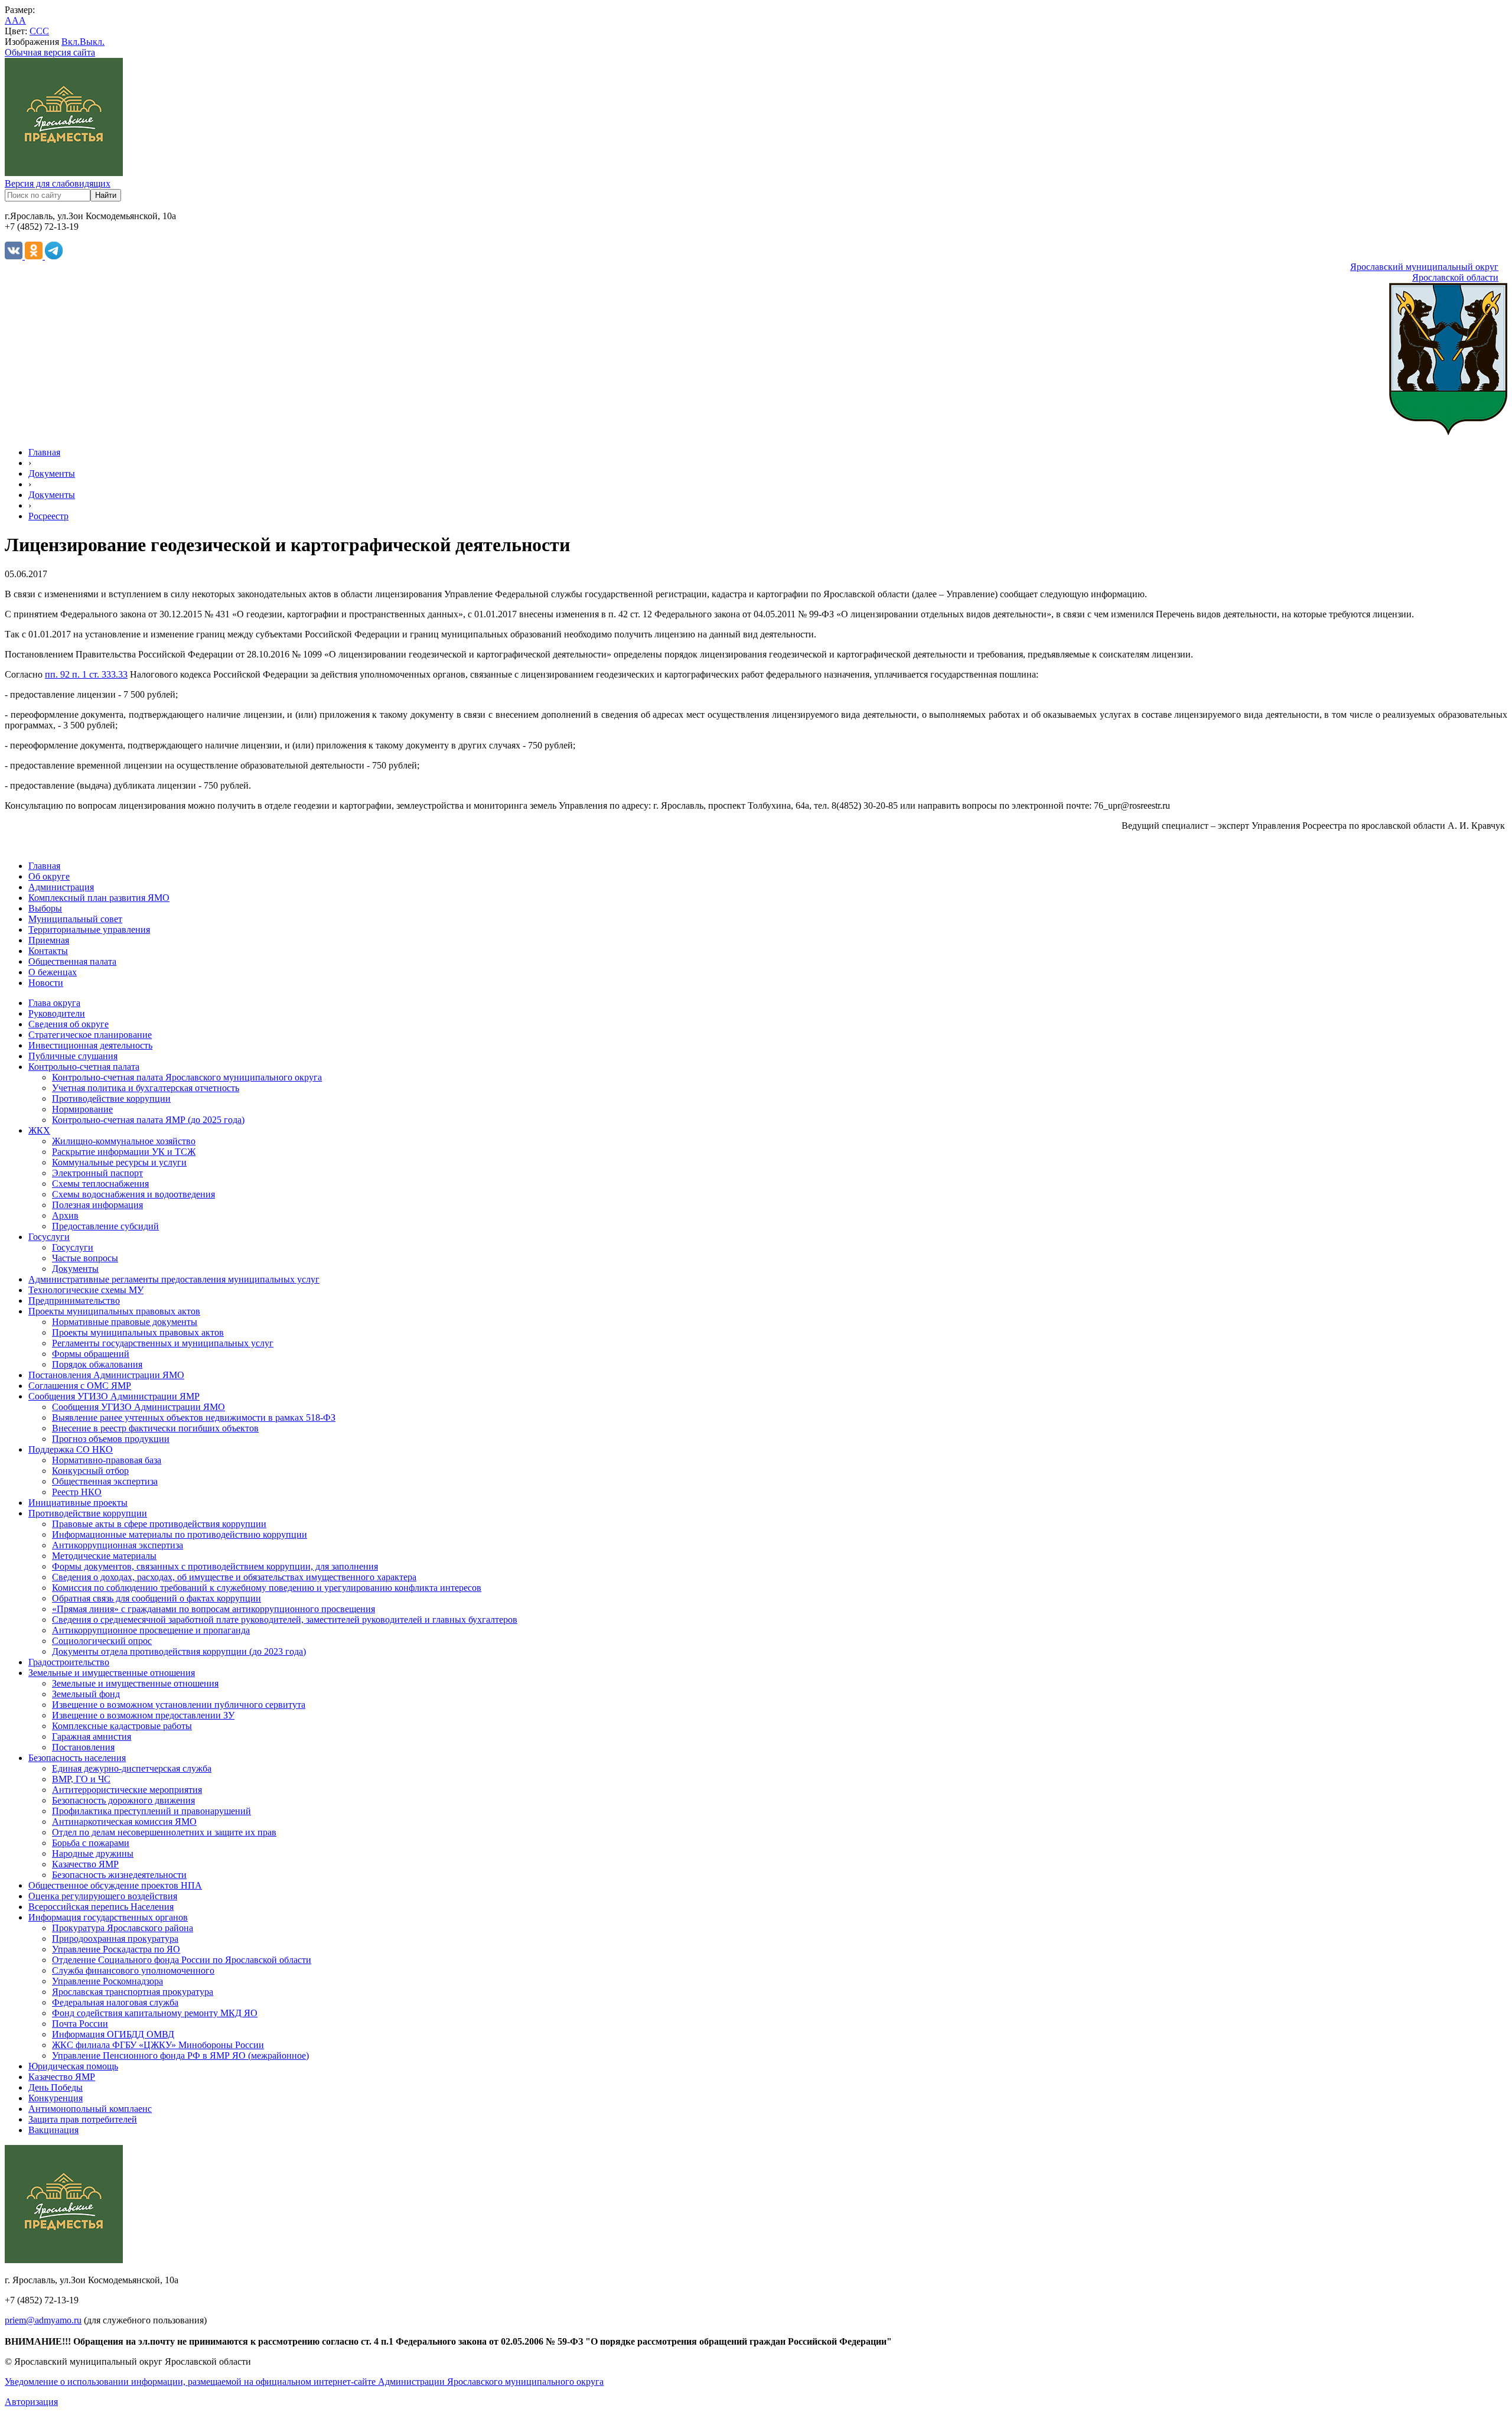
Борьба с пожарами (91, 1843)
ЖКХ (39, 1130)
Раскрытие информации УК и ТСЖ (124, 1152)
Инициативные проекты (78, 1503)
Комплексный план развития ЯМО (99, 898)
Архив (65, 1215)
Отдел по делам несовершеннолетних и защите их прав (164, 1832)
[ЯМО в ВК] (15, 256)
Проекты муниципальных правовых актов (114, 1311)
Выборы (45, 908)
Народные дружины (93, 1853)
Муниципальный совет (75, 919)
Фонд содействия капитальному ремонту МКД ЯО (155, 2013)
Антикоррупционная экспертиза (118, 1545)
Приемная (49, 940)
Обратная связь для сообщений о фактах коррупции (157, 1598)
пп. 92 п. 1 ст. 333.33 (86, 674)
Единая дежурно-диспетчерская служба (132, 1768)
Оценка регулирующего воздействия (103, 1896)
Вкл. (71, 42)
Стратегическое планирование (90, 1035)
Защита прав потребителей (83, 2119)
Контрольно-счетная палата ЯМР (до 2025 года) (148, 1120)
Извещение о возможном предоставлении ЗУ (143, 1715)
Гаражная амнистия (92, 1736)
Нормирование (82, 1109)
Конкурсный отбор (90, 1471)
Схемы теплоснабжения (100, 1184)
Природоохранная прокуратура (115, 1939)
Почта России (80, 2024)
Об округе (49, 876)
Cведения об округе (69, 1024)
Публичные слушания (73, 1056)
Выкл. (92, 42)
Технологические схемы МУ (86, 1290)
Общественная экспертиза (105, 1481)
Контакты (48, 951)
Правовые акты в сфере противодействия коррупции (159, 1524)
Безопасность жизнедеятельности (119, 1875)
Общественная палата (72, 961)
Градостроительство (69, 1662)
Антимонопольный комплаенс (90, 2109)
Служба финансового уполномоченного (133, 1970)
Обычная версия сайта (50, 52)
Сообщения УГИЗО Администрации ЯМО (139, 1407)
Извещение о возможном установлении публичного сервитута (179, 1705)
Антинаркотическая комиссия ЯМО (124, 1822)
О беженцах (53, 972)
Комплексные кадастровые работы (122, 1726)
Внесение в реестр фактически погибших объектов (155, 1428)
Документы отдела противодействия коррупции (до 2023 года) (179, 1651)
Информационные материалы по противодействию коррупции (180, 1534)
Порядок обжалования (97, 1364)
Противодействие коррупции (111, 1098)
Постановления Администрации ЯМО (106, 1375)
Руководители (57, 1013)
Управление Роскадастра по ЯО (116, 1949)
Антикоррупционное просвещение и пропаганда (151, 1630)
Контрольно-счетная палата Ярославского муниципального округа (187, 1077)
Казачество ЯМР (85, 1864)
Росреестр (48, 516)
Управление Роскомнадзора (107, 1981)
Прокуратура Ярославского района (123, 1928)
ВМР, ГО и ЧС (81, 1779)
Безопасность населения (77, 1758)
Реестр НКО (77, 1492)
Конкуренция (56, 2098)
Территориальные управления (89, 930)
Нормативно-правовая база (107, 1460)
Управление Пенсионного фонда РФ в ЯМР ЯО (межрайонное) (180, 2055)
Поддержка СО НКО (71, 1449)
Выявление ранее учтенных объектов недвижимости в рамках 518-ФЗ (194, 1417)
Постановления (83, 1747)
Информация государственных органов (108, 1917)
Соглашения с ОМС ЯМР (80, 1386)
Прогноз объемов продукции (111, 1439)
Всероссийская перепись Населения (101, 1907)
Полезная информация (97, 1205)
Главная (44, 452)
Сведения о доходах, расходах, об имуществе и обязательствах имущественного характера (234, 1577)
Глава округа (54, 1003)
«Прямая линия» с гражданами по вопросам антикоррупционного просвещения (214, 1609)
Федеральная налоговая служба (115, 2002)
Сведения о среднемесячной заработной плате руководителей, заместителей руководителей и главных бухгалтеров (285, 1620)
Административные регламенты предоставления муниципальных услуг (174, 1279)
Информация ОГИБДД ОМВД (113, 2034)
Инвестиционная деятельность (90, 1045)
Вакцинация (53, 2130)
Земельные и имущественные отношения (112, 1673)
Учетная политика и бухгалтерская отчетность (146, 1088)
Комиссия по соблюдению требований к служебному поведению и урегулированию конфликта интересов (267, 1588)
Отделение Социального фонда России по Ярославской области (182, 1960)
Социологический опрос (102, 1641)
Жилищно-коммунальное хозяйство (124, 1141)
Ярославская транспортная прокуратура (133, 1992)
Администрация (61, 887)
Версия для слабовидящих (58, 183)
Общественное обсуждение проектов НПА (115, 1885)
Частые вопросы (85, 1258)
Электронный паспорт (97, 1173)
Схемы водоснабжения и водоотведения (133, 1194)
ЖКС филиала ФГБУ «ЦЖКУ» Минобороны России (158, 2045)
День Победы (56, 2087)
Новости (46, 983)
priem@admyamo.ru (43, 2320)
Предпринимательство (74, 1301)
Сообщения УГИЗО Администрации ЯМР (114, 1396)
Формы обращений (91, 1354)
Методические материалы (104, 1556)
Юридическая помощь (73, 2066)
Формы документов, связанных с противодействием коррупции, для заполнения (215, 1566)
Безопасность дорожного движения (123, 1800)
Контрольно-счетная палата (84, 1067)
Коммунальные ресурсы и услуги (119, 1162)
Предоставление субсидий (105, 1226)
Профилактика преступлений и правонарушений (151, 1811)
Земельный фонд (86, 1694)
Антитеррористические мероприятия (127, 1790)
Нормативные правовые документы (125, 1322)
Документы (52, 473)
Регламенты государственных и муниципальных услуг (163, 1343)
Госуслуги (49, 1237)
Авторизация (31, 2402)
